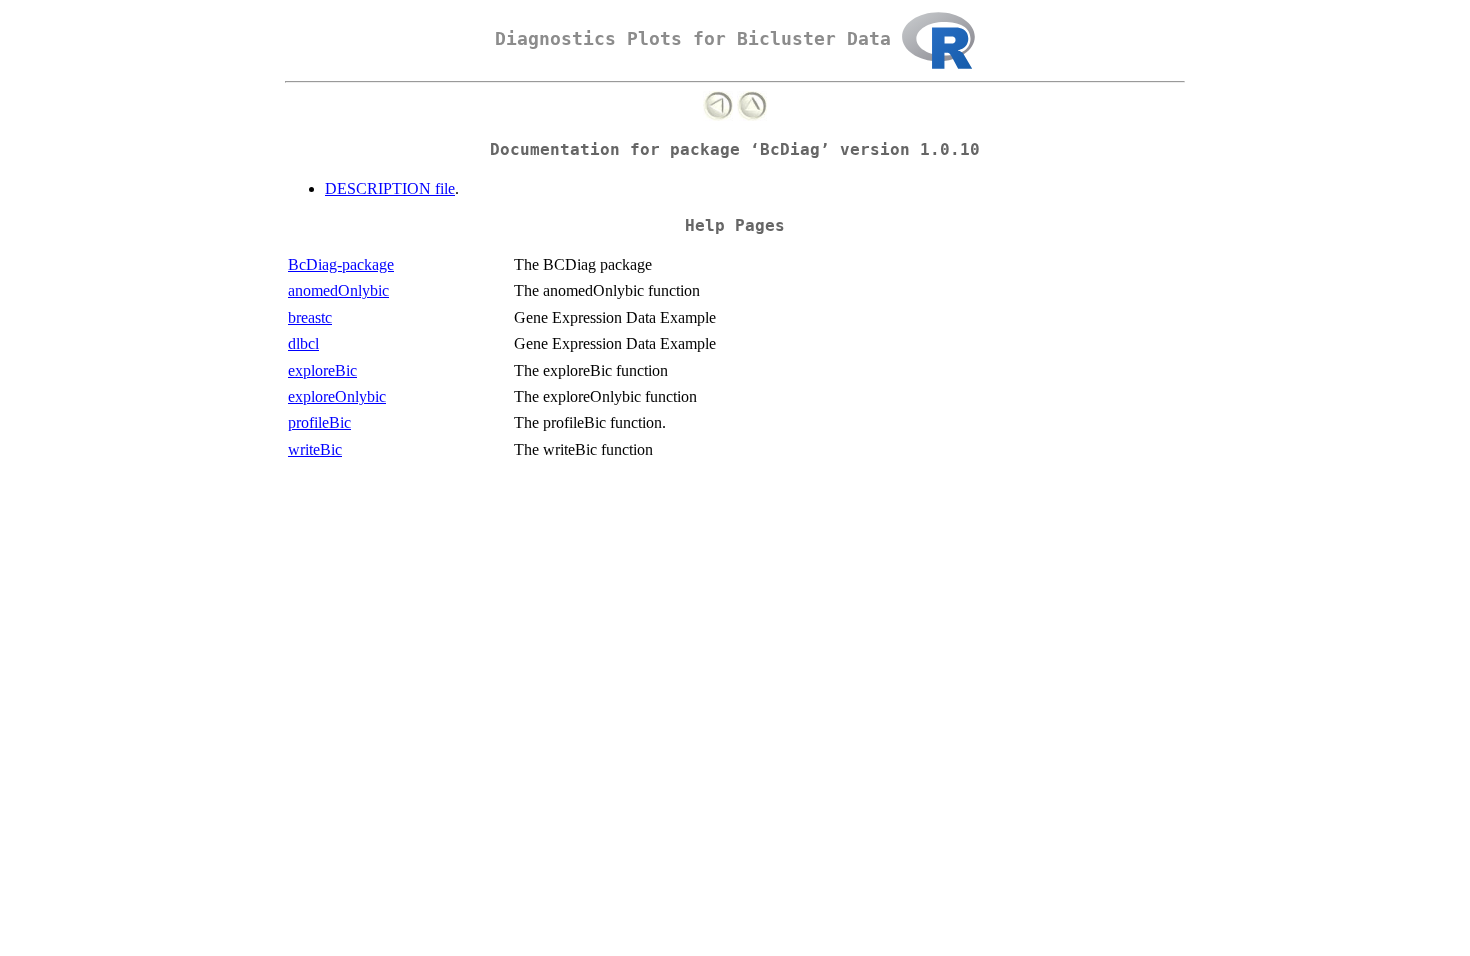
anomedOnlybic (338, 290)
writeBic (315, 449)
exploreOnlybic (337, 396)
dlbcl (303, 343)
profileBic (319, 422)
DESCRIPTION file (390, 188)
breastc (310, 317)
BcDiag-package (341, 264)
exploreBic (322, 370)
